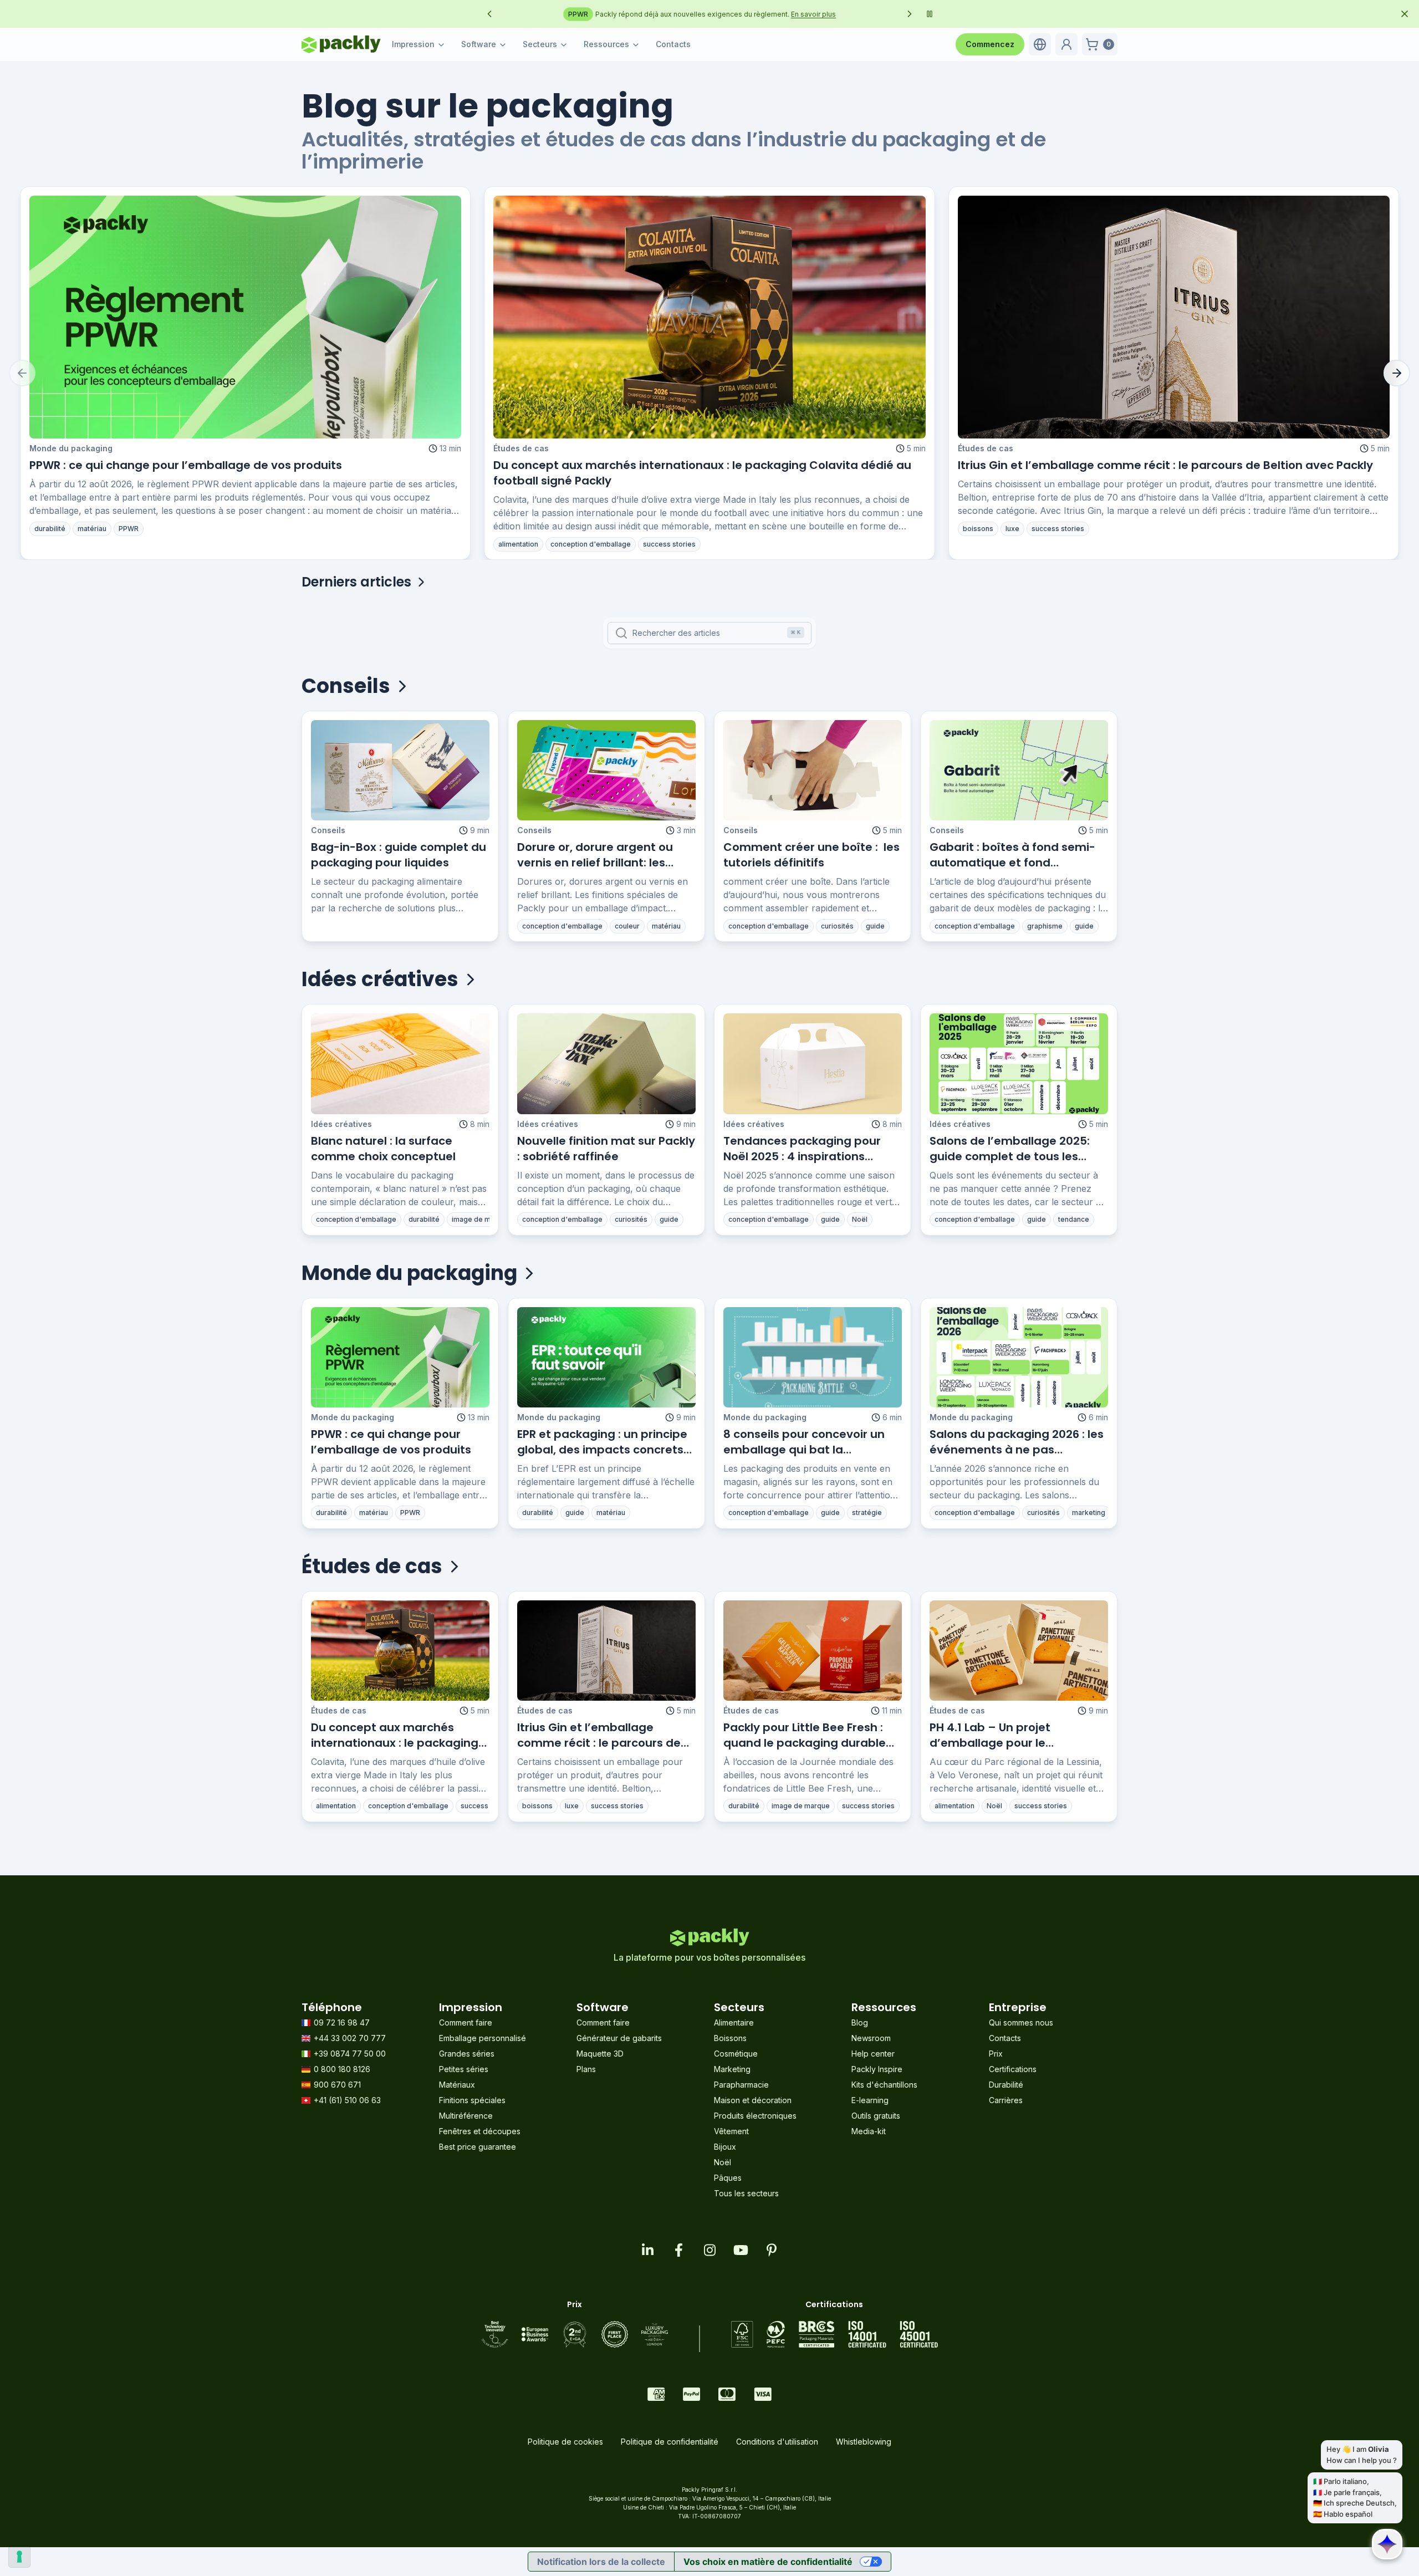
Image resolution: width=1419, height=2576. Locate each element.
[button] (1040, 44)
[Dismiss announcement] (1405, 14)
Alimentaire (734, 2022)
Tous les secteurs (746, 2193)
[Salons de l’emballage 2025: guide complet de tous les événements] (1019, 1063)
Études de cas (521, 448)
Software (479, 44)
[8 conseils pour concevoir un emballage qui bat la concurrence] (813, 1357)
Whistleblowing (864, 2442)
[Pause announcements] (930, 14)
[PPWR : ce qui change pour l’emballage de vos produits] (245, 317)
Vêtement (731, 2131)
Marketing (732, 2069)
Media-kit (869, 2131)
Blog (860, 2022)
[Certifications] (834, 2334)
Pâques (728, 2178)
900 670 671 (337, 2085)
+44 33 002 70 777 (350, 2038)
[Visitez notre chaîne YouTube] (741, 2250)
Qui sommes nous (1021, 2022)
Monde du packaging (71, 448)
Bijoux (725, 2147)
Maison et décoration (753, 2100)
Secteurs (540, 44)
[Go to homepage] (341, 44)
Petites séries (464, 2069)
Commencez (990, 44)
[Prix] (575, 2334)
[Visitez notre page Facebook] (678, 2250)
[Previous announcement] (489, 14)
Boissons (730, 2038)
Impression (413, 44)
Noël (723, 2162)
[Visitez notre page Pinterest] (772, 2250)
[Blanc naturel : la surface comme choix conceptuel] (400, 1063)
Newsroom (871, 2038)
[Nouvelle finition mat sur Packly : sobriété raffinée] (606, 1063)
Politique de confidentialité (670, 2442)
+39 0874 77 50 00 (350, 2054)
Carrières (1006, 2100)
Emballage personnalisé (483, 2038)
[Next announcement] (910, 14)
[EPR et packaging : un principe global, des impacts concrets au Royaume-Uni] (606, 1357)
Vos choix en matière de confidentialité (768, 2562)
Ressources (606, 44)
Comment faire (466, 2022)
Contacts (673, 44)
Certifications (1013, 2069)
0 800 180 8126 (342, 2069)
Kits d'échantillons (884, 2085)
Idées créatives (341, 1124)
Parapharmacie (741, 2085)
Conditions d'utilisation (777, 2442)
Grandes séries (467, 2054)
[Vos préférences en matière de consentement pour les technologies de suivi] (19, 2557)
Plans (586, 2069)
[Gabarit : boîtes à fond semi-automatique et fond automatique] (1019, 770)
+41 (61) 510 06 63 (347, 2100)
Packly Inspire (877, 2069)
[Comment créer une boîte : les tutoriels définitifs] (813, 770)
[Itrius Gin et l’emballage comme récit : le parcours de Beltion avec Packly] (1174, 317)
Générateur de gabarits (619, 2038)
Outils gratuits (876, 2116)
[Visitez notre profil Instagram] (709, 2250)
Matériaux (457, 2085)
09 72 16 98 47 (342, 2022)
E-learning (870, 2100)
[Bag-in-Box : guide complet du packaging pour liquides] (400, 770)
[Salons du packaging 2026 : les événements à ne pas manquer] (1019, 1357)
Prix (996, 2054)
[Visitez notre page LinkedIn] (647, 2250)
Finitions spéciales (472, 2100)
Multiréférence (466, 2116)
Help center (873, 2054)
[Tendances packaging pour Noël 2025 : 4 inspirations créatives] (813, 1063)
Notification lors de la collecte (601, 2562)
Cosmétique (736, 2054)
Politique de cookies (565, 2442)
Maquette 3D (600, 2054)
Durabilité (1006, 2085)
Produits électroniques (755, 2116)
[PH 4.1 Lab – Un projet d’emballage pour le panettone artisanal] (1019, 1651)
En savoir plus (873, 14)
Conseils (328, 830)
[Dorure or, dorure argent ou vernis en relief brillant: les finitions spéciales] (606, 770)
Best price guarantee (478, 2147)
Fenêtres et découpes (480, 2131)
